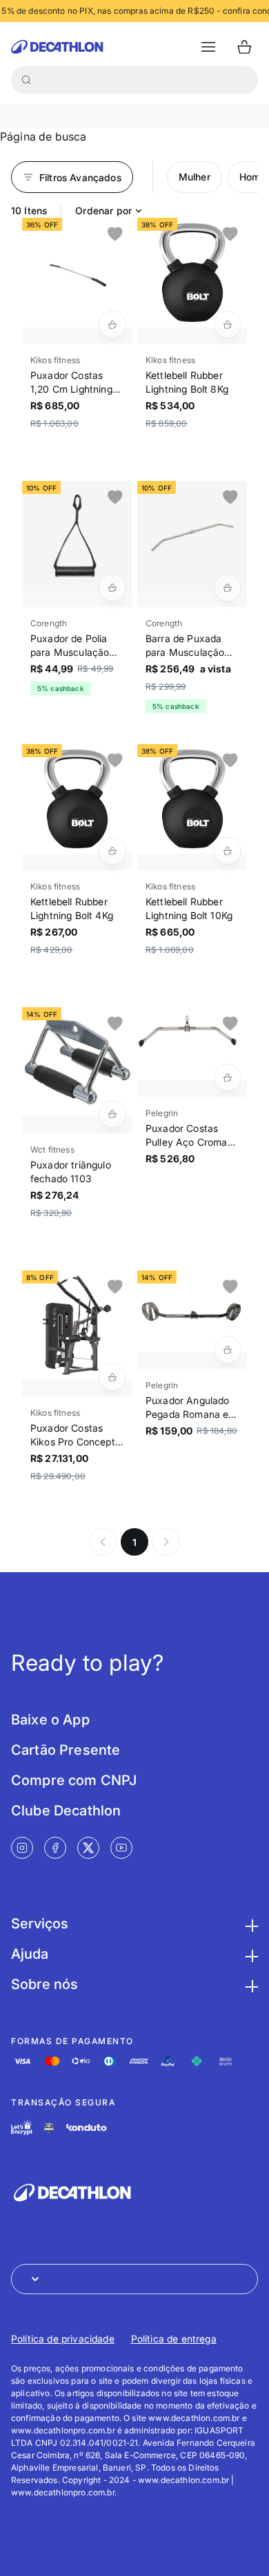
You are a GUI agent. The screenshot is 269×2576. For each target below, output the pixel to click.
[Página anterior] (103, 1542)
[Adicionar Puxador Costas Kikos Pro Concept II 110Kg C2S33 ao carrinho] (112, 1377)
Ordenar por (103, 210)
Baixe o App (50, 1720)
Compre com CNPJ (74, 1780)
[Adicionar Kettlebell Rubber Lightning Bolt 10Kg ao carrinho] (228, 851)
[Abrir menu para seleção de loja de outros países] (134, 2279)
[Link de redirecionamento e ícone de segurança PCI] (49, 2128)
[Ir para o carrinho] (244, 47)
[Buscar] (26, 80)
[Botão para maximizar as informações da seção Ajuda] (250, 1954)
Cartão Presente (66, 1750)
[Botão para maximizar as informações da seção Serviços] (250, 1924)
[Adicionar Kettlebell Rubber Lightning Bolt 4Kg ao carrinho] (112, 851)
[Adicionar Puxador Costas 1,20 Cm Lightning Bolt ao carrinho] (112, 324)
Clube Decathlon (66, 1811)
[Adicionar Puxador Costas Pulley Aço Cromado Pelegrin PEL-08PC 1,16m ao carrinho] (228, 1078)
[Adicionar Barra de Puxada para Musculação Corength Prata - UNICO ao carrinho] (228, 588)
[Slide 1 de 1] (77, 272)
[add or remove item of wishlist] (115, 234)
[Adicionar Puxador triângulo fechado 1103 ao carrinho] (112, 1114)
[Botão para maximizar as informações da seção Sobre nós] (250, 1984)
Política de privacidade (63, 2339)
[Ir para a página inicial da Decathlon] (57, 47)
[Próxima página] (166, 1542)
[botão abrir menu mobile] (208, 47)
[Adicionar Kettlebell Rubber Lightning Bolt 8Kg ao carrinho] (228, 324)
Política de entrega (174, 2339)
